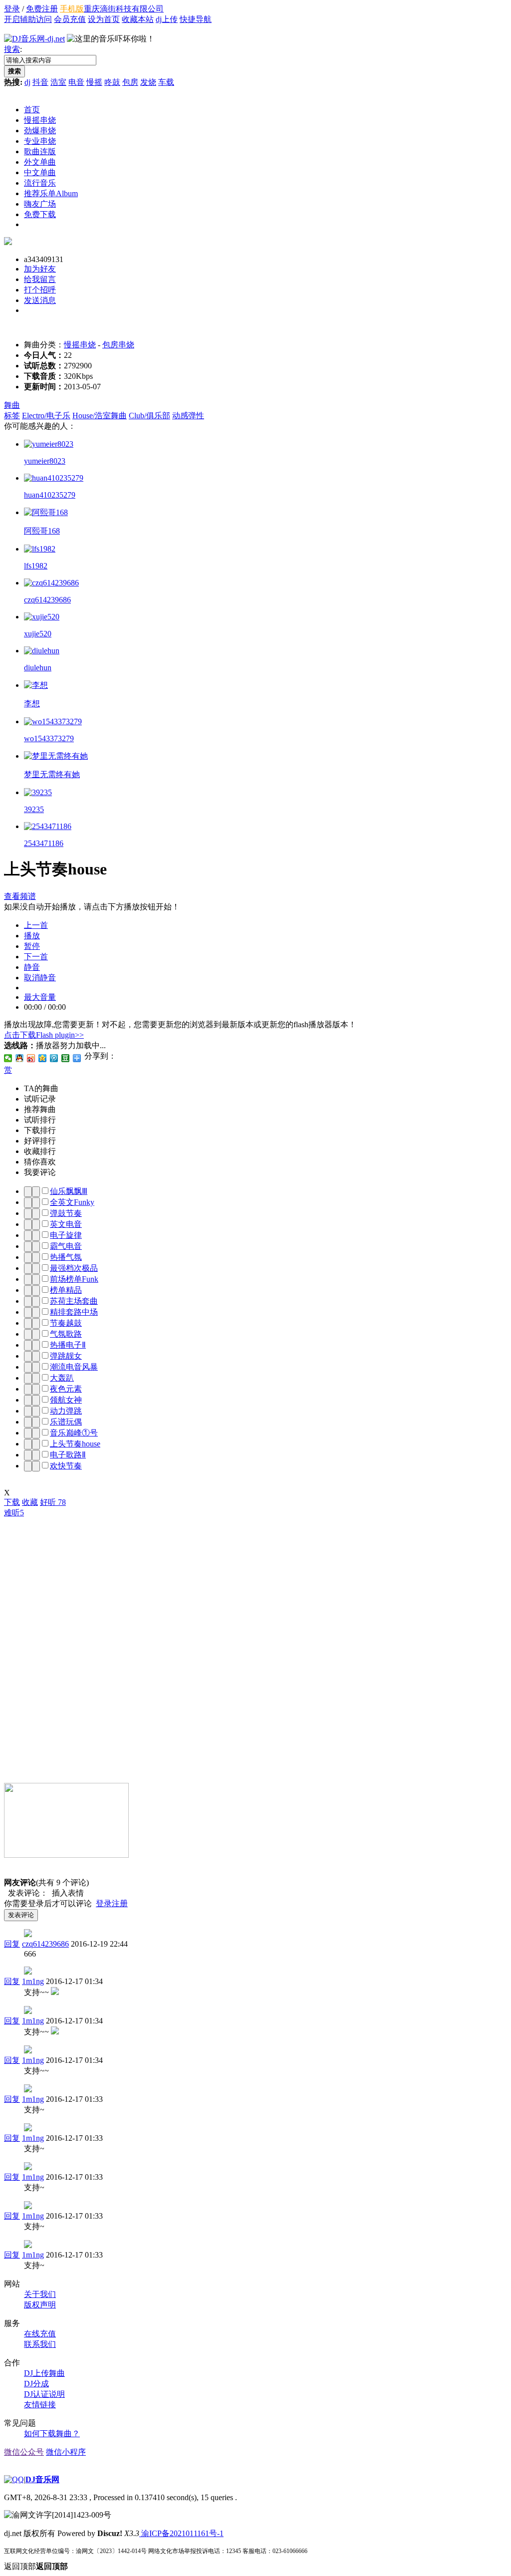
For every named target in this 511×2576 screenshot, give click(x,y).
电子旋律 (66, 1235)
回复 (12, 1944)
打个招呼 (40, 290)
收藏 (30, 1502)
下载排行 (40, 1130)
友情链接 (40, 2405)
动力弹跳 (66, 1411)
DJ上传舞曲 (44, 2373)
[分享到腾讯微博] (54, 1058)
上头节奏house (75, 1444)
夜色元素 (66, 1389)
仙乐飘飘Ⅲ (69, 1191)
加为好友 (40, 269)
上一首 (36, 925)
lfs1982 (36, 566)
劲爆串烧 (40, 131)
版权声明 (40, 2305)
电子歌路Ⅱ (68, 1455)
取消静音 (40, 978)
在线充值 (40, 2334)
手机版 (72, 9)
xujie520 (38, 634)
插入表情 (66, 1893)
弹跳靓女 (66, 1356)
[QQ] (14, 2479)
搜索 (12, 49)
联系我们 (40, 2344)
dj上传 (167, 19)
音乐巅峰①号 (74, 1433)
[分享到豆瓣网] (66, 1058)
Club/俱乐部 (149, 416)
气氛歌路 (66, 1334)
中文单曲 (40, 172)
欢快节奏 (66, 1466)
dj (27, 82)
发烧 (148, 82)
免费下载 (40, 214)
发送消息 (40, 300)
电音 (76, 82)
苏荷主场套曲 (74, 1301)
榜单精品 (66, 1290)
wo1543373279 (49, 738)
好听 (53, 1502)
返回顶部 (36, 2566)
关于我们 (40, 2294)
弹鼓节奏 (66, 1213)
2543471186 (44, 843)
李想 (32, 704)
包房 (130, 82)
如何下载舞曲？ (52, 2433)
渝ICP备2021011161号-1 (181, 2533)
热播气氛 (66, 1257)
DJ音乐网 (42, 2479)
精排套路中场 (74, 1312)
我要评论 (40, 1172)
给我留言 (40, 279)
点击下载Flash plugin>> (44, 1035)
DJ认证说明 (44, 2394)
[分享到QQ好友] (20, 1058)
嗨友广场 (40, 204)
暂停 (32, 946)
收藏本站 (138, 19)
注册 (120, 1903)
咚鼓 (112, 82)
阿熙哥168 (42, 531)
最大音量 (40, 997)
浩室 (58, 82)
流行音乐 (40, 183)
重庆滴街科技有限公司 (124, 9)
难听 (14, 1513)
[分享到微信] (8, 1058)
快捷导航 (196, 19)
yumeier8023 (45, 461)
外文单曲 (40, 162)
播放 (32, 936)
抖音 (40, 82)
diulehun (38, 668)
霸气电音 (66, 1246)
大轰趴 (62, 1378)
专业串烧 (40, 141)
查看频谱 (20, 896)
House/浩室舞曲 (100, 416)
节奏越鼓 (66, 1323)
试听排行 (40, 1120)
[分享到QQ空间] (43, 1058)
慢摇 (94, 82)
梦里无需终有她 (52, 774)
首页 (32, 110)
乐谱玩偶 (66, 1422)
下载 (12, 1502)
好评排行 (40, 1141)
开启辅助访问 (28, 19)
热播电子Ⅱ (68, 1345)
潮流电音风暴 (74, 1367)
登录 (12, 9)
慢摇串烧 (40, 120)
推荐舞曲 (40, 1109)
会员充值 (70, 19)
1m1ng (33, 1981)
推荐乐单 (51, 193)
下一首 (36, 957)
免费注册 (42, 9)
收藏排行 (40, 1151)
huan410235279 (50, 495)
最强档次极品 (74, 1268)
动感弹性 (188, 416)
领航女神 (66, 1400)
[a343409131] (8, 242)
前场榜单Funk (74, 1279)
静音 (32, 967)
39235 (34, 809)
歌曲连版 (40, 151)
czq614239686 (47, 600)
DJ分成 (36, 2384)
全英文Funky (72, 1202)
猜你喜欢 (40, 1162)
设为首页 (104, 19)
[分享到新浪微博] (31, 1058)
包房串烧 (118, 345)
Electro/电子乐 (46, 416)
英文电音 (66, 1224)
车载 (166, 82)
